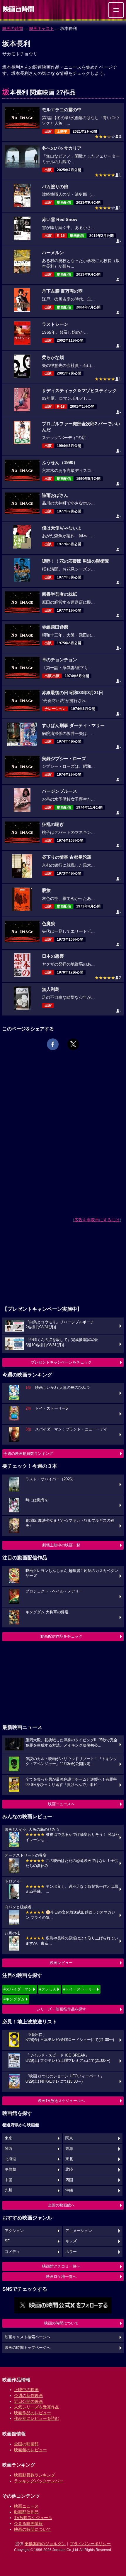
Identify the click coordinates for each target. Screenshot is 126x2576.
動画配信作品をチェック (61, 1636)
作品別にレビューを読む (37, 2418)
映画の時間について (61, 2323)
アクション (14, 2231)
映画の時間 (13, 28)
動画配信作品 (26, 2512)
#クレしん (48, 1989)
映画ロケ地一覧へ (61, 2276)
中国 (8, 2180)
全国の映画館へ (61, 2205)
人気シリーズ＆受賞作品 (37, 2407)
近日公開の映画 (28, 2401)
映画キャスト (42, 28)
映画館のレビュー (30, 2450)
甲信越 (10, 2170)
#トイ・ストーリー (80, 1989)
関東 (69, 2138)
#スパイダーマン (18, 1989)
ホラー (71, 2252)
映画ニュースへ (61, 1804)
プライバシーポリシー (90, 2544)
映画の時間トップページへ (28, 2348)
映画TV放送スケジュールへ (61, 2101)
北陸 (69, 2170)
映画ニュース (26, 2506)
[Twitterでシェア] (73, 1044)
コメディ (12, 2252)
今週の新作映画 (28, 2396)
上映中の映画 (26, 2390)
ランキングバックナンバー (39, 2481)
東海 (69, 2149)
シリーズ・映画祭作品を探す (61, 2009)
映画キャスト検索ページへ (28, 2337)
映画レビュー (61, 1963)
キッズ (71, 2241)
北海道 (10, 2159)
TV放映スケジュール (33, 2518)
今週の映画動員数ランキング (28, 1454)
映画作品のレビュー (33, 2413)
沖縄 (69, 2190)
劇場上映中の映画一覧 (61, 1545)
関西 (8, 2149)
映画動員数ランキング (35, 2475)
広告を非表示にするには (97, 1220)
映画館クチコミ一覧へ (61, 2266)
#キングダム (14, 1999)
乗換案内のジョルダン (45, 2544)
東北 (69, 2159)
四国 (69, 2180)
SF (7, 2241)
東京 (8, 2138)
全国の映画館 (26, 2444)
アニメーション (79, 2231)
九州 (8, 2190)
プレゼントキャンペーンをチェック (61, 1362)
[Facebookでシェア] (53, 1044)
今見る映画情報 (28, 2523)
